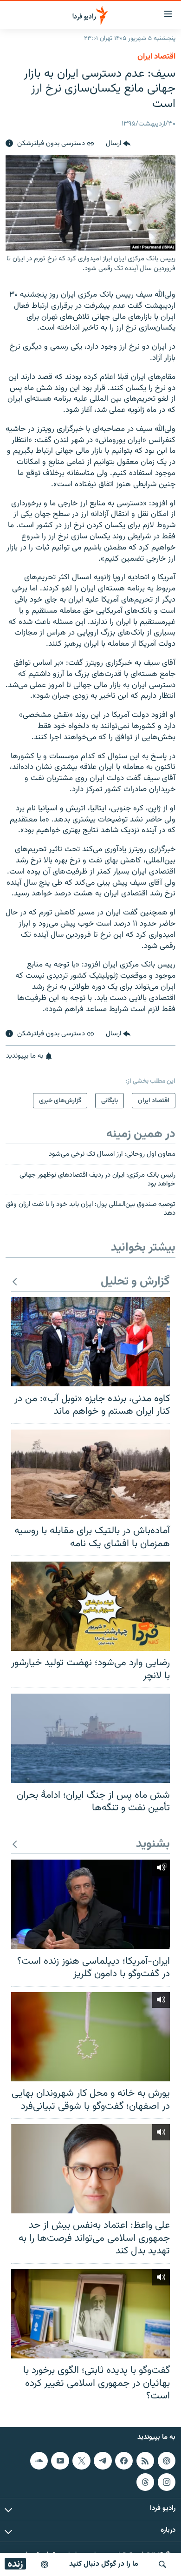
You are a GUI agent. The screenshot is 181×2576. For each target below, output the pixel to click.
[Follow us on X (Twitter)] (81, 2461)
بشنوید (153, 1844)
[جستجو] (162, 2564)
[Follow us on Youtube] (60, 2461)
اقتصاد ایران (156, 57)
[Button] (118, 144)
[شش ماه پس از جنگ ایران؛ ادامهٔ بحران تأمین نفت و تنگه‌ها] (90, 1738)
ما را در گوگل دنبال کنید (104, 2564)
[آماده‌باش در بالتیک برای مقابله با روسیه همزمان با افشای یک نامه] (90, 1474)
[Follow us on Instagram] (167, 2482)
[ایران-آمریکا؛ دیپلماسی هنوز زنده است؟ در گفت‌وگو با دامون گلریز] (90, 1904)
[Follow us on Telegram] (103, 2461)
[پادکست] (45, 2564)
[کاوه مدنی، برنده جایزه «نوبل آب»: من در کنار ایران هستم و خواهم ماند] (90, 1342)
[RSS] (145, 2461)
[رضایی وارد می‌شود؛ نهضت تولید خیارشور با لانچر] (90, 1606)
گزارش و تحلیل (135, 1282)
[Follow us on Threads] (145, 2482)
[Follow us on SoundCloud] (39, 2461)
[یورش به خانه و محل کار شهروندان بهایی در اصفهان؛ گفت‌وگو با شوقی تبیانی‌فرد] (90, 2037)
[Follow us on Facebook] (124, 2461)
